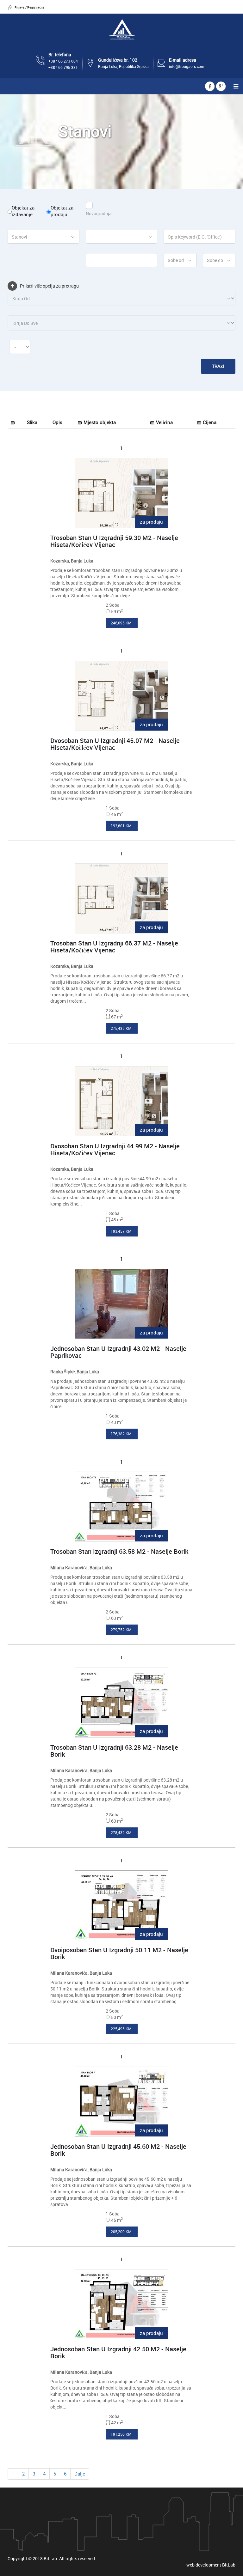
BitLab (229, 2565)
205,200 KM (122, 2232)
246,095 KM (122, 623)
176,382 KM (122, 1434)
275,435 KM (122, 1028)
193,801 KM (122, 826)
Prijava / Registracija (30, 7)
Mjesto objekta (100, 422)
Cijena (210, 422)
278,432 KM (122, 1832)
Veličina (164, 422)
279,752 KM (122, 1630)
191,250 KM (122, 2434)
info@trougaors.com (187, 66)
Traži (218, 366)
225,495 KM (122, 2029)
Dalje (80, 2474)
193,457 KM (122, 1231)
